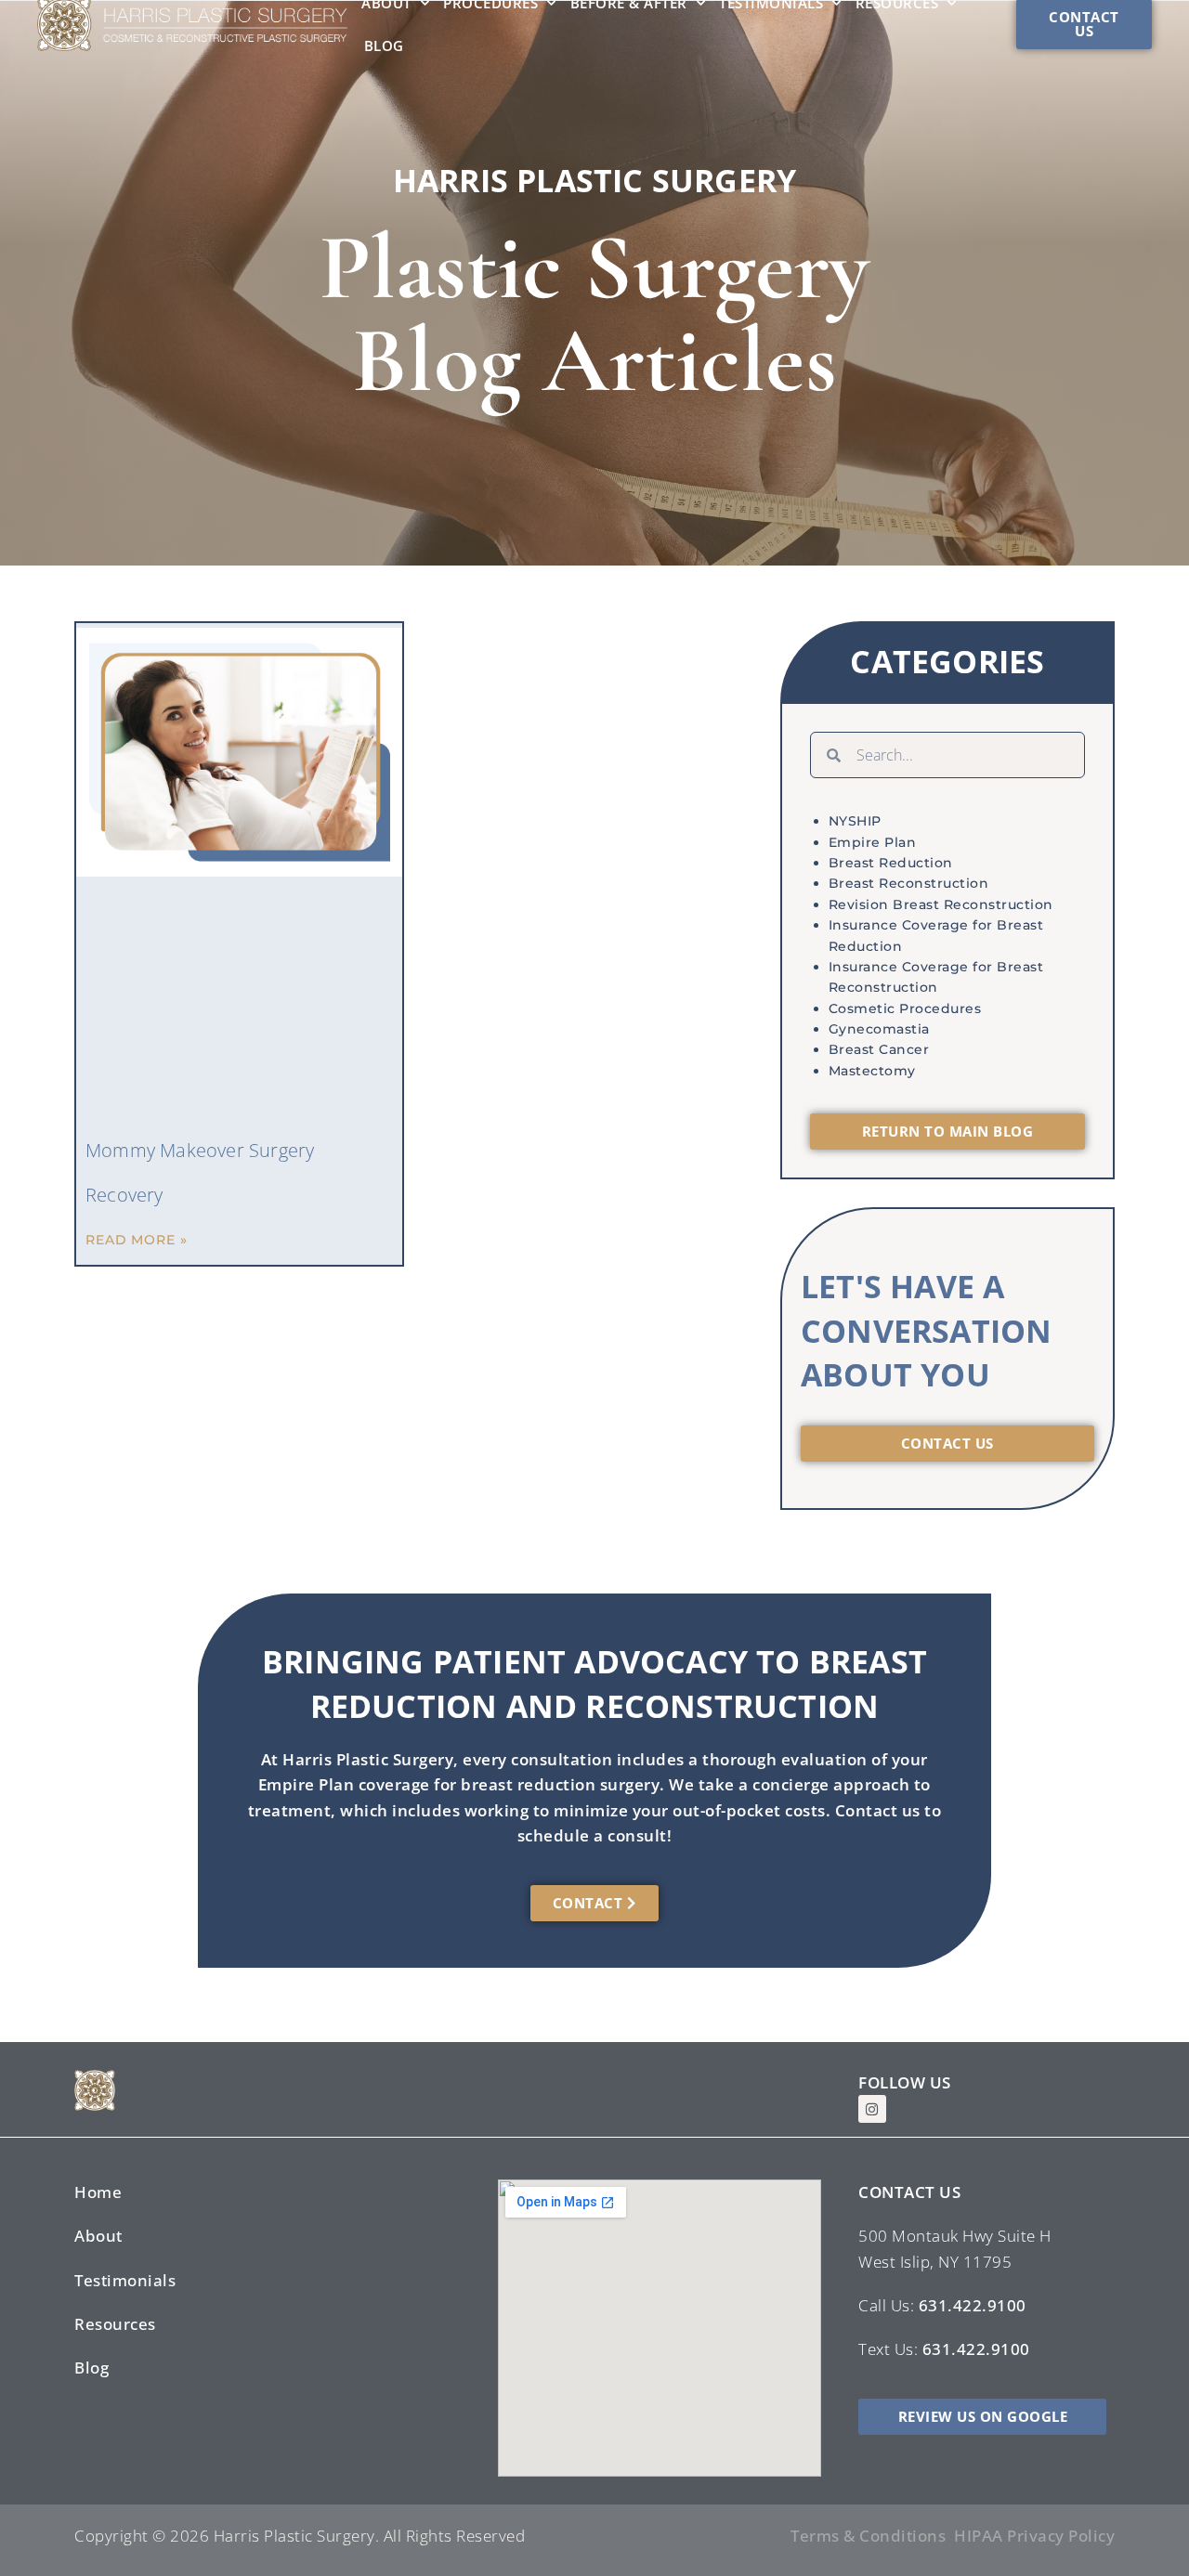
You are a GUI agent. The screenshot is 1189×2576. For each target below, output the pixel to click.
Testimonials (125, 2280)
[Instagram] (872, 2109)
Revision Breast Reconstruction (941, 904)
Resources (115, 2324)
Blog (384, 46)
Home (98, 2192)
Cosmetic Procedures (905, 1008)
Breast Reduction (891, 863)
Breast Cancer (879, 1049)
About (98, 2236)
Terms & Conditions (868, 2536)
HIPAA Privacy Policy (1034, 2536)
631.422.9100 (973, 2305)
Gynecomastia (879, 1029)
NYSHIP (855, 821)
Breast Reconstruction (909, 883)
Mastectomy (872, 1071)
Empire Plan (873, 842)
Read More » (137, 1240)
